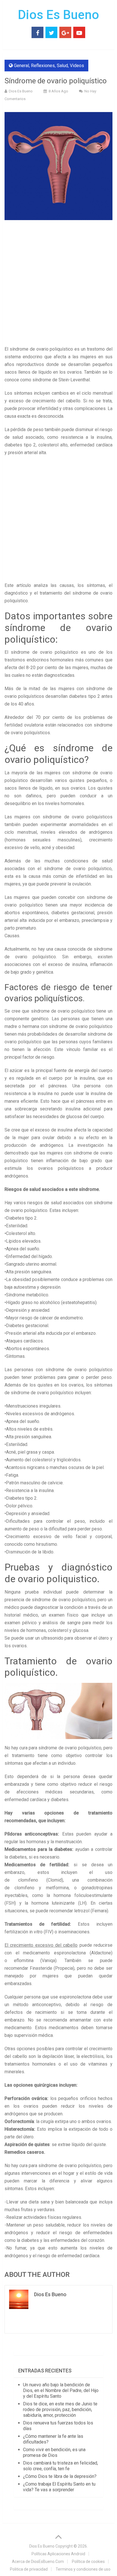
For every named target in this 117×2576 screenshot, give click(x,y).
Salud (62, 66)
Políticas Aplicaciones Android (58, 2554)
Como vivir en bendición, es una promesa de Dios (54, 2452)
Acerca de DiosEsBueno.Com (38, 2561)
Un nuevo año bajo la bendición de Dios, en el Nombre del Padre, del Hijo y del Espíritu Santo (61, 2390)
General (21, 66)
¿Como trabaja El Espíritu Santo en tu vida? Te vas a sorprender (59, 2487)
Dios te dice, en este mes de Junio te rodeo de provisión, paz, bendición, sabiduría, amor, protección (60, 2410)
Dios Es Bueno (58, 15)
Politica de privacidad (29, 2569)
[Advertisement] (58, 284)
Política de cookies (88, 2561)
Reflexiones (43, 66)
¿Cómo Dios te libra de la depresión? (60, 2476)
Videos (77, 66)
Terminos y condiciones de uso (83, 2569)
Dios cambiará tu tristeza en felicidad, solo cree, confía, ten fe (60, 2466)
